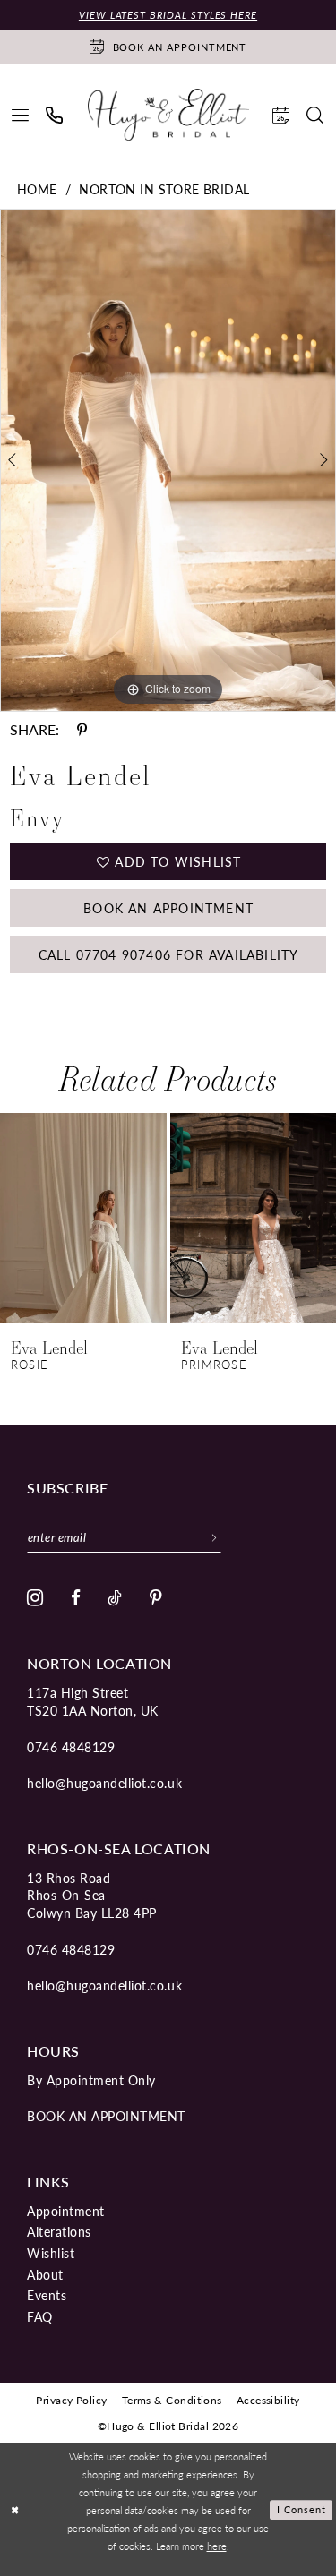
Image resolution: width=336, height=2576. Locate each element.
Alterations (59, 2231)
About (45, 2274)
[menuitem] (21, 115)
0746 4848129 (71, 1747)
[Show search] (315, 115)
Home (37, 189)
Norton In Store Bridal (164, 189)
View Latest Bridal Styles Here (168, 15)
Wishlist (51, 2253)
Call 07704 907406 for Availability (169, 954)
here (217, 2546)
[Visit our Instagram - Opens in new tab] (35, 1598)
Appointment (66, 2211)
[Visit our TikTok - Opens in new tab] (115, 1598)
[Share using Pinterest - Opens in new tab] (82, 730)
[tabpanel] (168, 460)
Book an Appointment (168, 908)
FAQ (40, 2316)
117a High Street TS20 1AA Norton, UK (93, 1701)
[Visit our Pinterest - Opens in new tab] (156, 1598)
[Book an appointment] (281, 115)
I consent (302, 2510)
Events (47, 2295)
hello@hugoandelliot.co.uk (104, 1783)
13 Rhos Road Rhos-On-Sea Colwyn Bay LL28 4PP (92, 1895)
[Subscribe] (215, 1537)
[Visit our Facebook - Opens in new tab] (76, 1598)
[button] (21, 115)
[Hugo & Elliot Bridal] (168, 115)
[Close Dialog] (15, 2510)
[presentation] (83, 1218)
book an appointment (106, 2116)
